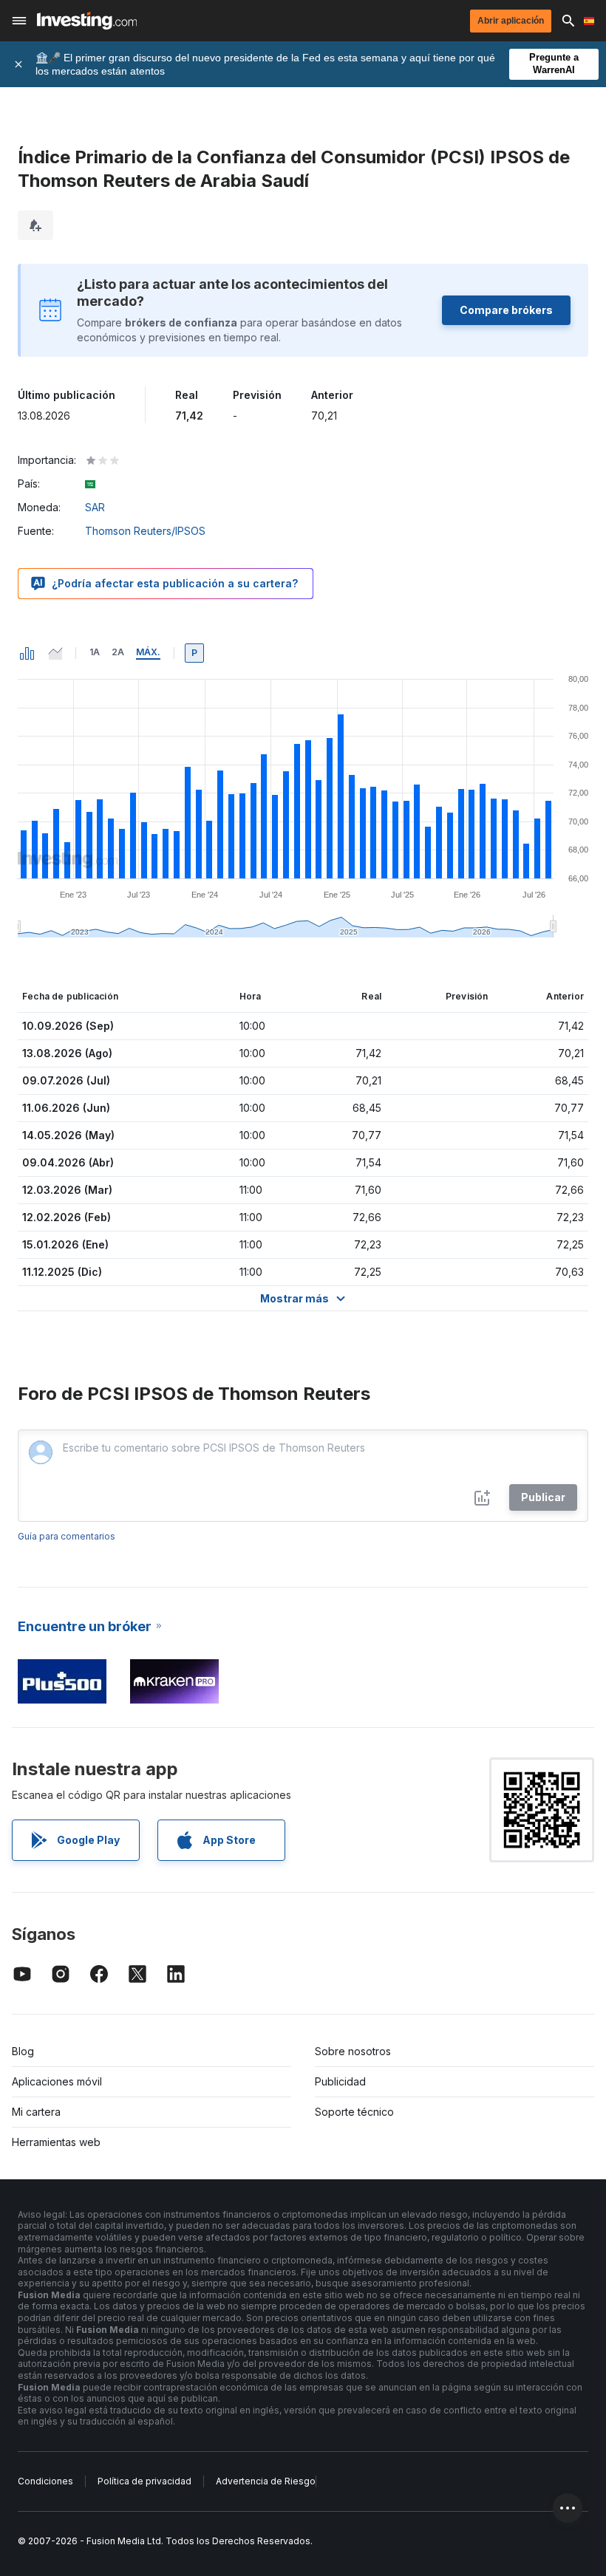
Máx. (148, 652)
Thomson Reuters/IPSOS (145, 531)
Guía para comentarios (67, 1536)
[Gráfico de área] (55, 653)
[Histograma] (27, 653)
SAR (95, 507)
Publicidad (340, 2081)
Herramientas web (56, 2142)
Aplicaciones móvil (57, 2081)
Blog (23, 2051)
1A (95, 652)
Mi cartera (36, 2112)
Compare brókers (506, 310)
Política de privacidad (144, 2481)
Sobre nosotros (353, 2051)
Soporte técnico (354, 2112)
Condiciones (45, 2481)
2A (118, 652)
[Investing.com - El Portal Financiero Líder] (87, 21)
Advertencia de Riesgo (266, 2481)
